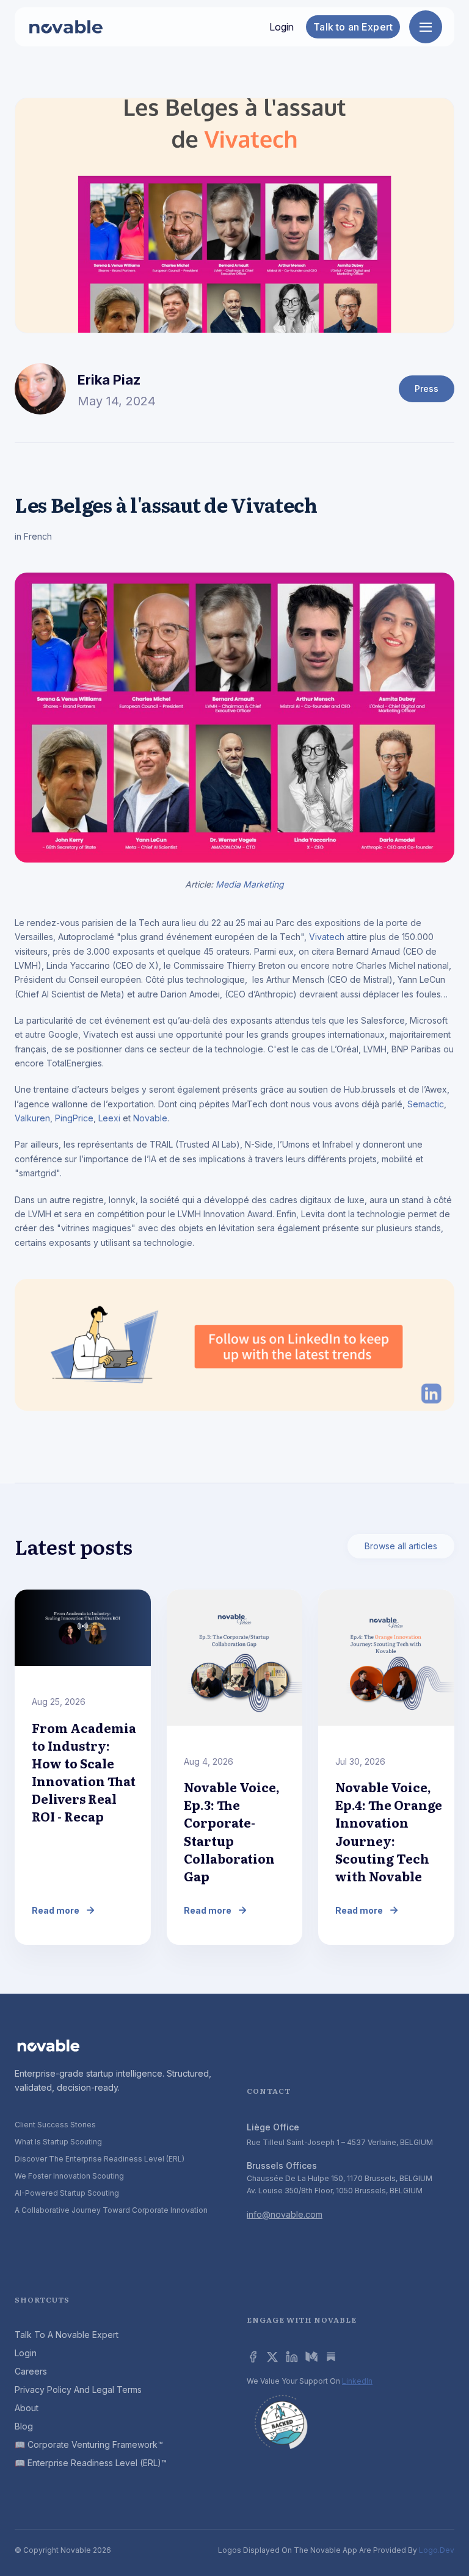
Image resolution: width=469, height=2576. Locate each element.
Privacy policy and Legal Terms (78, 2390)
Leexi (109, 1118)
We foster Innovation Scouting (69, 2176)
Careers (31, 2371)
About (27, 2408)
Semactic (426, 1104)
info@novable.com (285, 2214)
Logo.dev (437, 2550)
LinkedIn (357, 2381)
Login (282, 27)
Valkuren (32, 1118)
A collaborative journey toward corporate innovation (111, 2210)
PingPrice (74, 1118)
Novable (150, 1118)
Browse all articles (401, 1546)
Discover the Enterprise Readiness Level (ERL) (100, 2159)
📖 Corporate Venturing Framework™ (89, 2444)
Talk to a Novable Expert (67, 2335)
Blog (24, 2426)
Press (427, 389)
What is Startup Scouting (58, 2142)
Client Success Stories (55, 2125)
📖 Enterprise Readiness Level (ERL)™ (91, 2463)
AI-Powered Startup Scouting (67, 2193)
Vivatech (327, 937)
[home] (66, 27)
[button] (426, 27)
